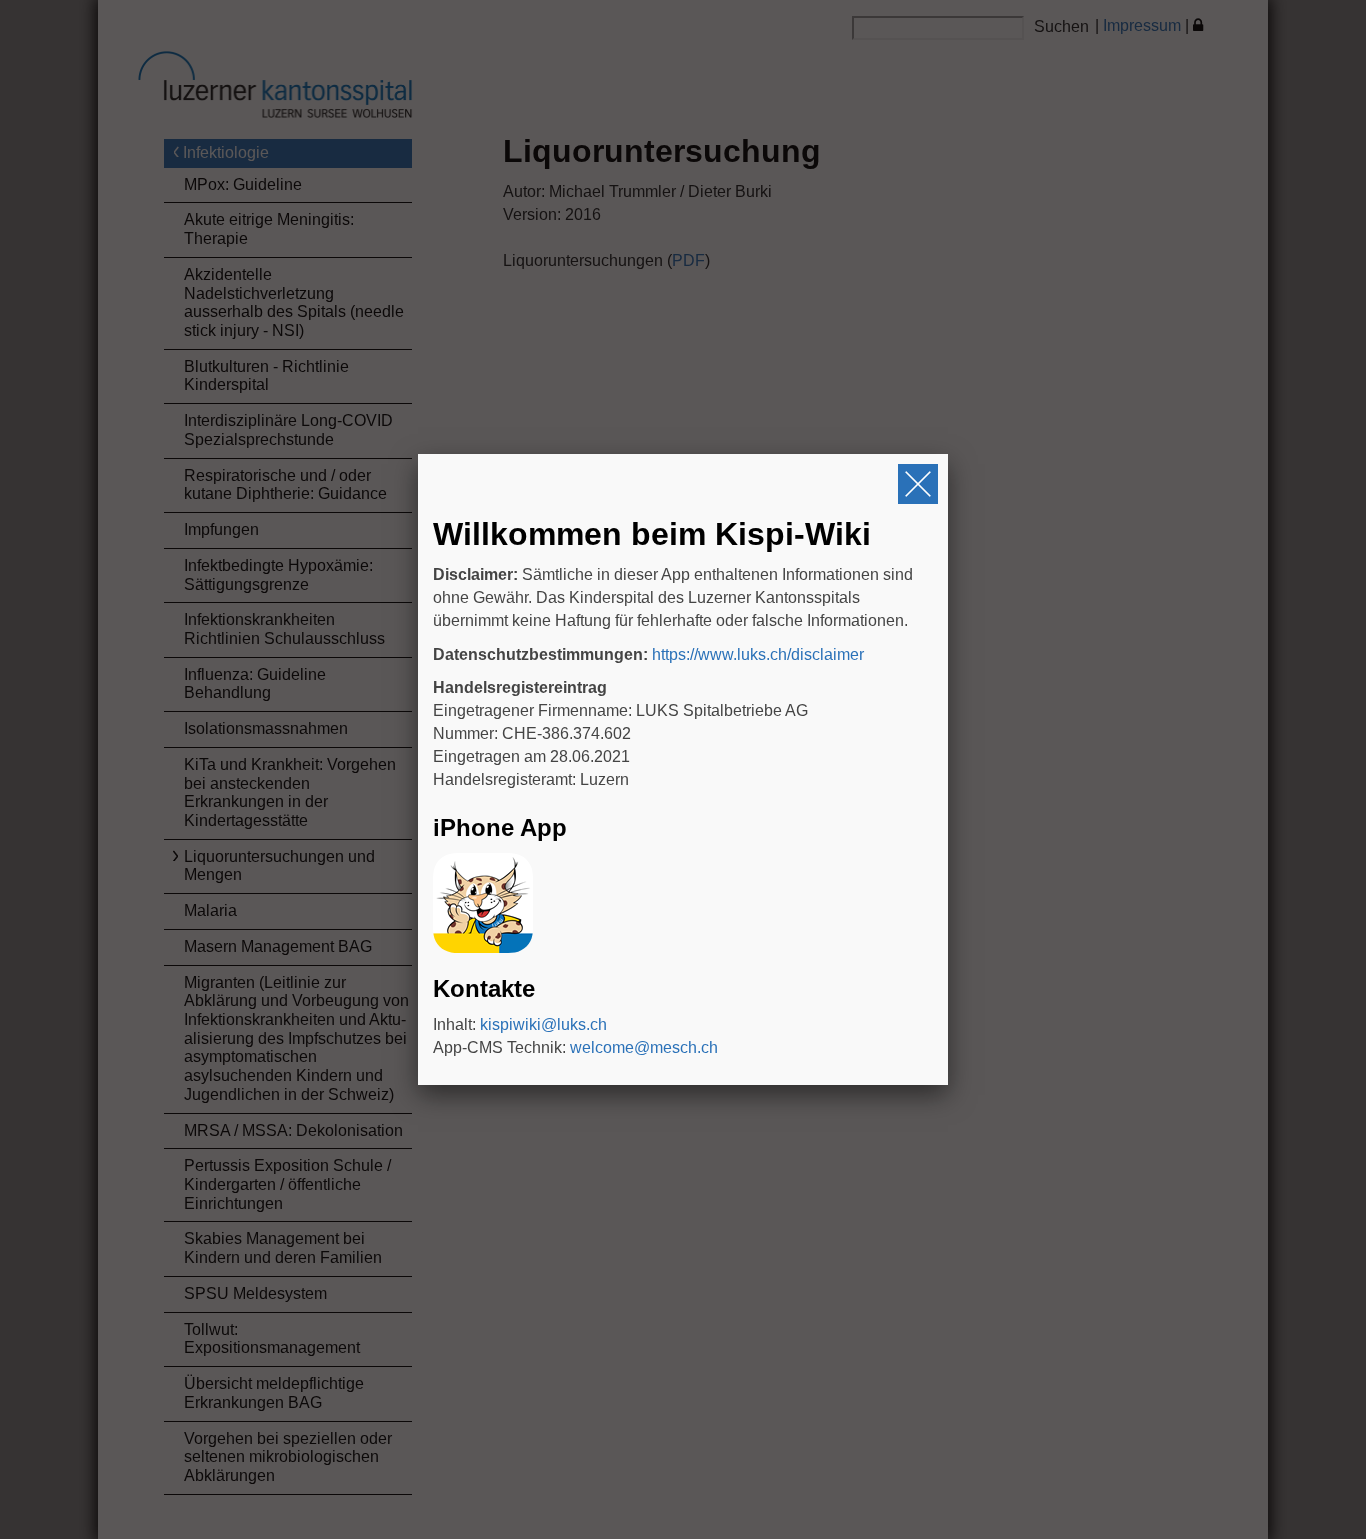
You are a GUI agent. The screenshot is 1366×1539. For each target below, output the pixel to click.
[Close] (918, 484)
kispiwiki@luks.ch (543, 1024)
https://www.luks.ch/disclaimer (758, 654)
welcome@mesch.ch (644, 1047)
